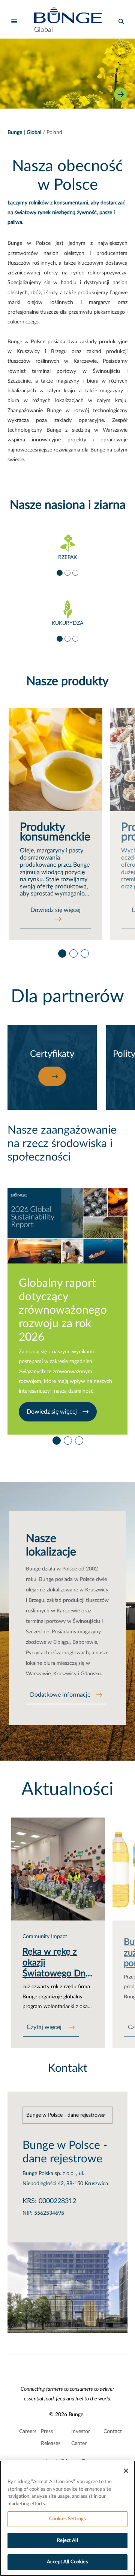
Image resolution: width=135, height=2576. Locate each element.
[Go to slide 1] (59, 572)
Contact (113, 2431)
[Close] (126, 2471)
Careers (28, 2431)
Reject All (67, 2541)
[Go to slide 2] (67, 572)
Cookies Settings (67, 2519)
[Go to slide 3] (75, 572)
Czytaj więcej (45, 2027)
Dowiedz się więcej (55, 910)
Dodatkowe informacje (60, 1695)
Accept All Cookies (67, 2562)
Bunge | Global (24, 133)
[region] (67, 2518)
